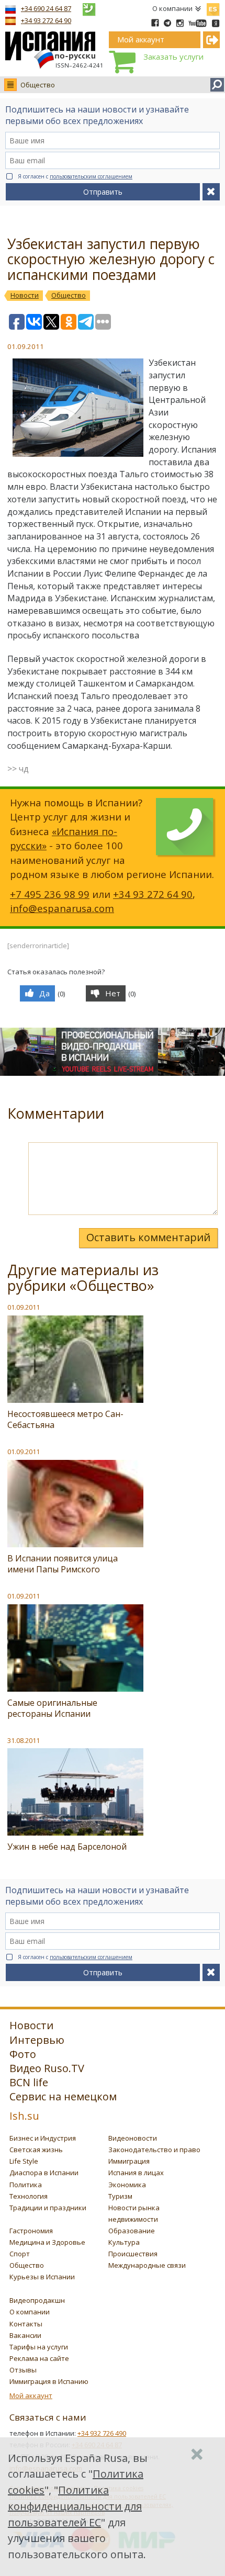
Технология (29, 2196)
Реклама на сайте (39, 2358)
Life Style (24, 2161)
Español (213, 7)
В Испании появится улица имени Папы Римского (63, 1564)
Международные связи (147, 2265)
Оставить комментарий (148, 1237)
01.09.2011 (24, 1307)
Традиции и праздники (48, 2208)
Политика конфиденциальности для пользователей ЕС (75, 2506)
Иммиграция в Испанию (49, 2381)
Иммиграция (129, 2161)
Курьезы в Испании (42, 2277)
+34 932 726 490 (102, 2433)
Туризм (120, 2196)
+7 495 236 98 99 (50, 894)
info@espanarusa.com (62, 908)
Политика (26, 2185)
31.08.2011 (24, 1740)
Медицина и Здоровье (47, 2242)
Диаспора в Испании (44, 2173)
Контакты (26, 2324)
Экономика (127, 2185)
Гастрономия (31, 2231)
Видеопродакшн (37, 2300)
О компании (172, 8)
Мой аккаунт (31, 2395)
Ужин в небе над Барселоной (67, 1847)
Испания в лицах (136, 2173)
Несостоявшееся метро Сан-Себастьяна (65, 1419)
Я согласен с (75, 176)
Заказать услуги (173, 57)
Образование (132, 2231)
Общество (38, 85)
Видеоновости (133, 2138)
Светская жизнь (36, 2150)
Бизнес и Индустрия (43, 2138)
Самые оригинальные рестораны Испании (52, 1708)
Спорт (20, 2254)
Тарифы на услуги (39, 2347)
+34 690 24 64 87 (46, 8)
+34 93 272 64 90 (46, 20)
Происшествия (133, 2254)
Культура (124, 2242)
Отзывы (23, 2370)
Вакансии (25, 2335)
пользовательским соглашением (91, 176)
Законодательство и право (154, 2150)
